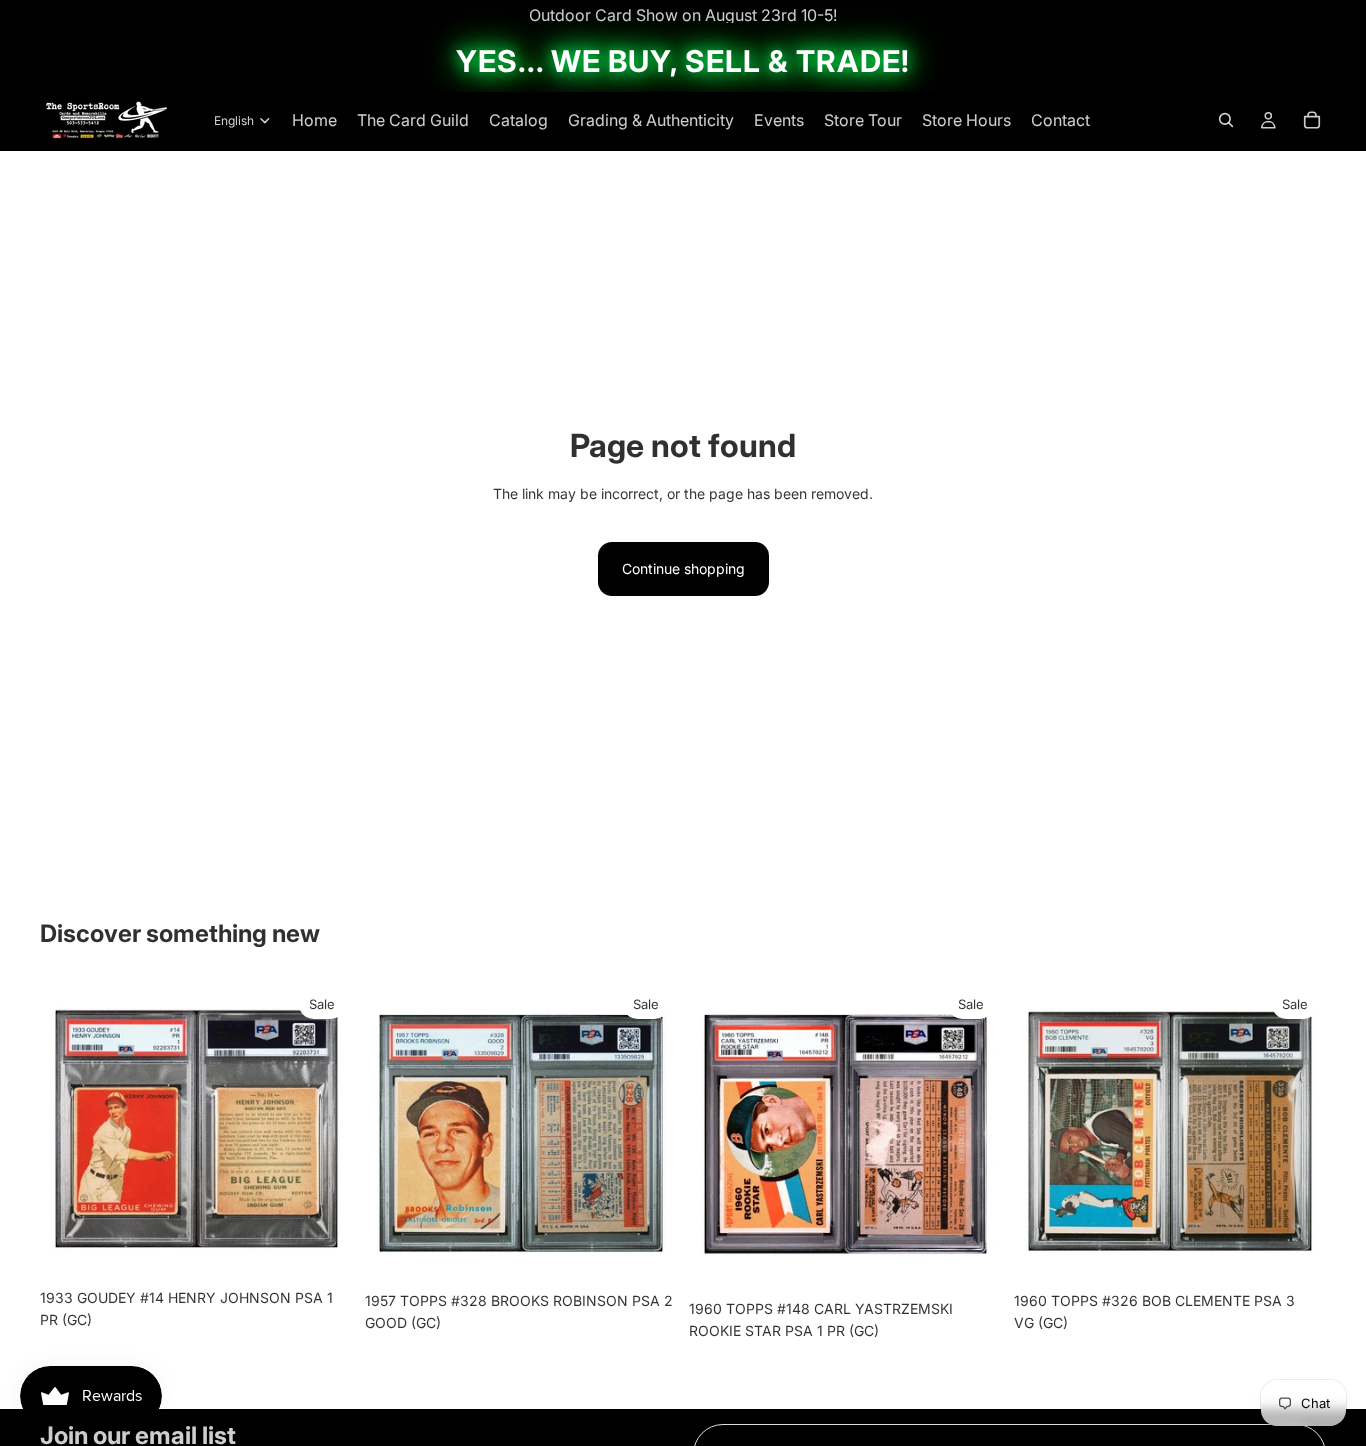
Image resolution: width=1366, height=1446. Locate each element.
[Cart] (1312, 120)
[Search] (1226, 120)
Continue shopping (683, 568)
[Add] (322, 1248)
